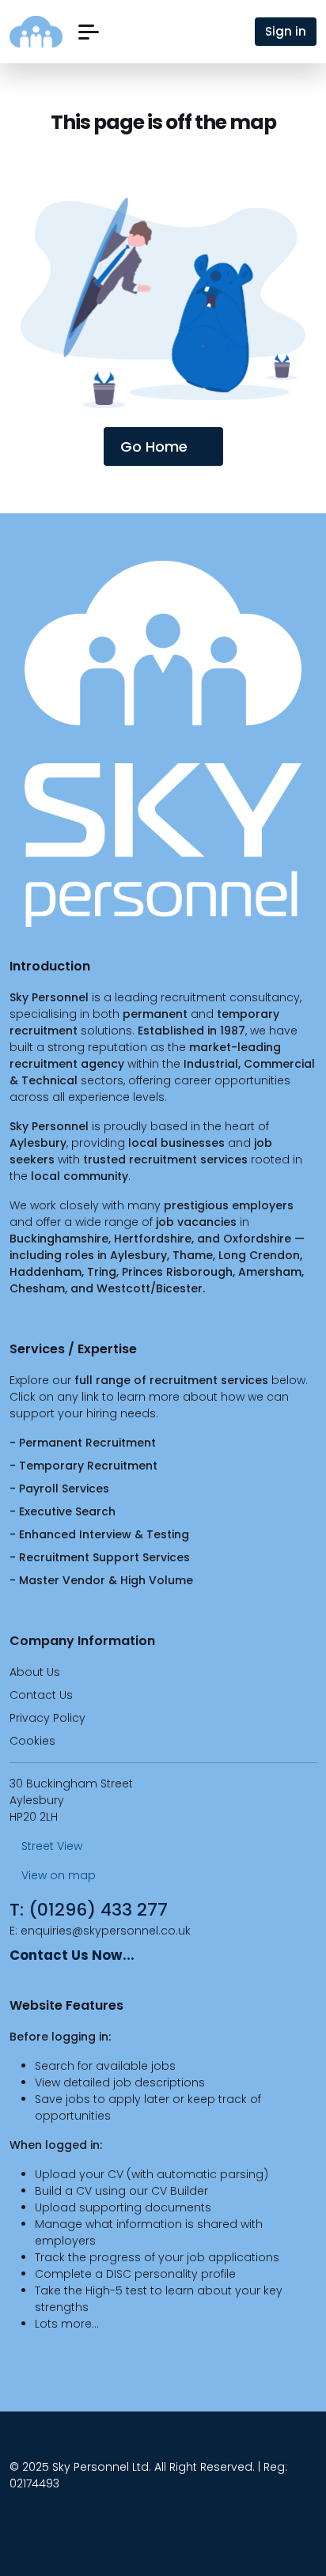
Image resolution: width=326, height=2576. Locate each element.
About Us (35, 1672)
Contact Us (41, 1695)
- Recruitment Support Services (100, 1557)
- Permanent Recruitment (83, 1443)
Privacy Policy (47, 1718)
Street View (50, 1846)
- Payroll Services (59, 1488)
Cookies (32, 1741)
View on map (57, 1875)
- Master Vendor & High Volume (101, 1580)
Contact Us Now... (72, 1955)
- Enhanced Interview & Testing (99, 1534)
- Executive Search (63, 1511)
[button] (89, 32)
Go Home (154, 446)
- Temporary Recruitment (83, 1466)
